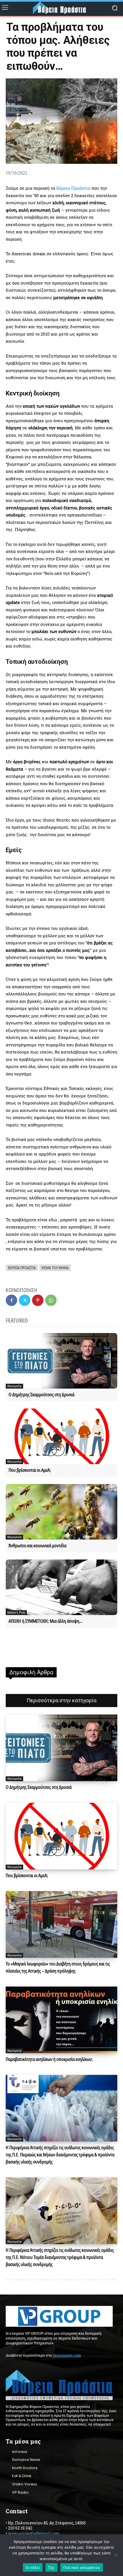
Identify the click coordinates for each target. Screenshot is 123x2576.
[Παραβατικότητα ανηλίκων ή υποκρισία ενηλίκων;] (61, 2020)
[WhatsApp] (51, 1300)
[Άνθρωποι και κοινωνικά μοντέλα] (61, 1512)
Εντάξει (33, 2567)
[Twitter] (25, 1300)
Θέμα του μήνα (55, 1268)
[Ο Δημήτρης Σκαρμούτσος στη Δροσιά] (61, 1361)
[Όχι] (116, 2555)
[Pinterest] (38, 1300)
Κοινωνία (14, 1386)
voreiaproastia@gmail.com (34, 2533)
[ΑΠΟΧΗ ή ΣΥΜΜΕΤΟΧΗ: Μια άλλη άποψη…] (61, 1587)
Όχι (51, 2567)
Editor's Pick (16, 1612)
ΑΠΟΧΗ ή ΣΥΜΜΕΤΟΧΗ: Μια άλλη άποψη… (45, 1621)
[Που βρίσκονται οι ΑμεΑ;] (61, 1436)
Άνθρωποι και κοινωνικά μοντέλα (37, 1546)
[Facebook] (11, 1300)
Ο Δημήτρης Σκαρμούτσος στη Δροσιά (41, 1395)
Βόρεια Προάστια (73, 188)
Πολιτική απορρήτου (82, 2567)
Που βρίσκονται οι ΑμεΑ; (30, 1470)
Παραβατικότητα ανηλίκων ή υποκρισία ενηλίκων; (49, 2059)
